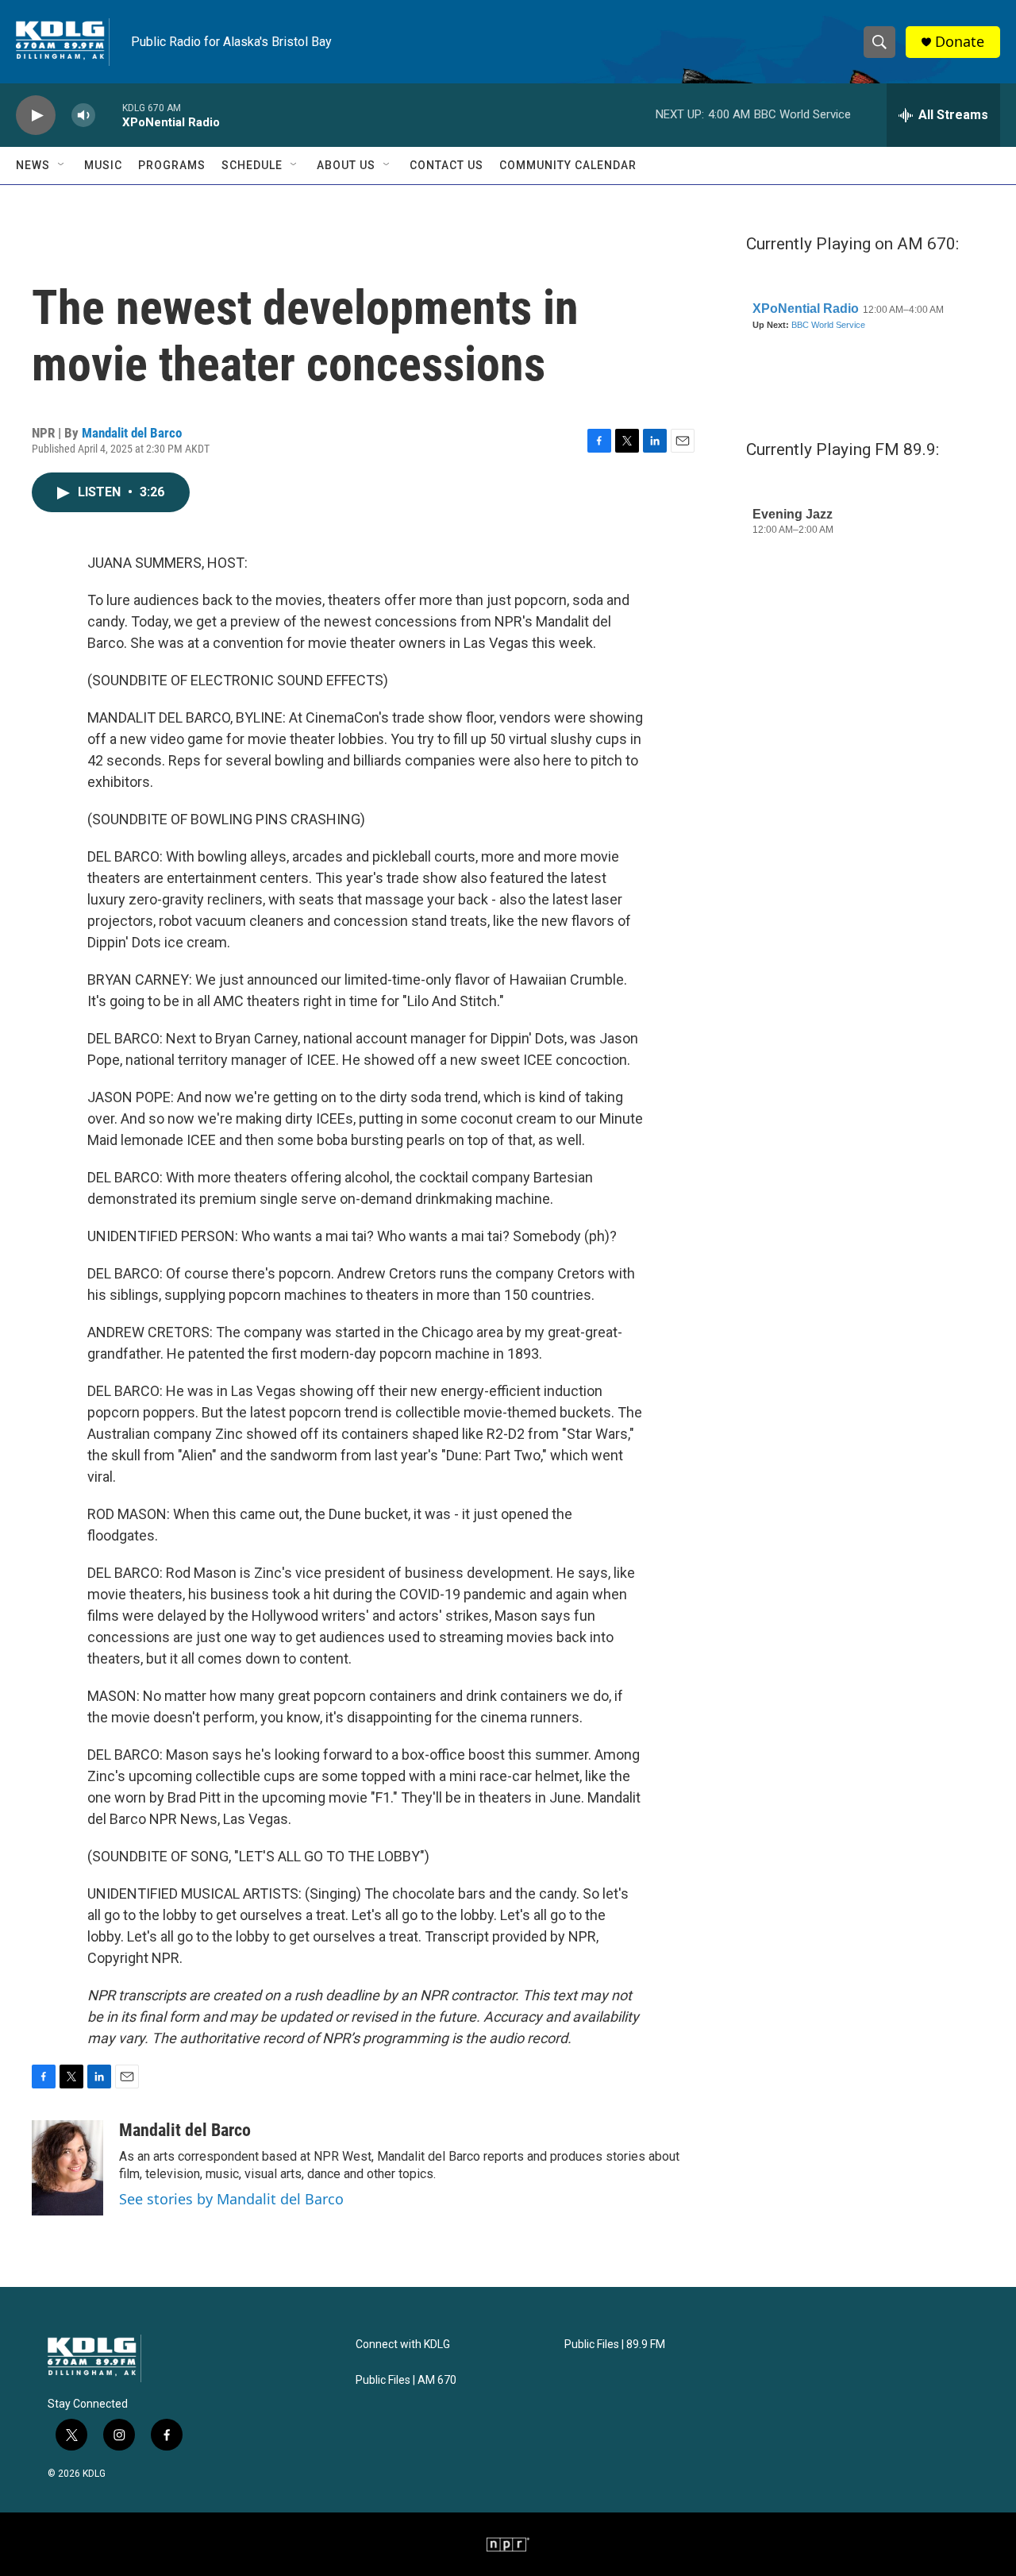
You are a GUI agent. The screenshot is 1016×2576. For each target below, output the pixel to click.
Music (103, 165)
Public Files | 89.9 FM (615, 2345)
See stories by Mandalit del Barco (231, 2199)
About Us (346, 165)
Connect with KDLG (403, 2345)
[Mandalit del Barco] (67, 2168)
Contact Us (446, 165)
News (33, 165)
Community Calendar (568, 165)
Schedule (252, 165)
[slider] (109, 115)
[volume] (83, 116)
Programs (172, 165)
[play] (36, 116)
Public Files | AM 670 (406, 2380)
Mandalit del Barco (132, 433)
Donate (960, 42)
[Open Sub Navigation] (62, 165)
